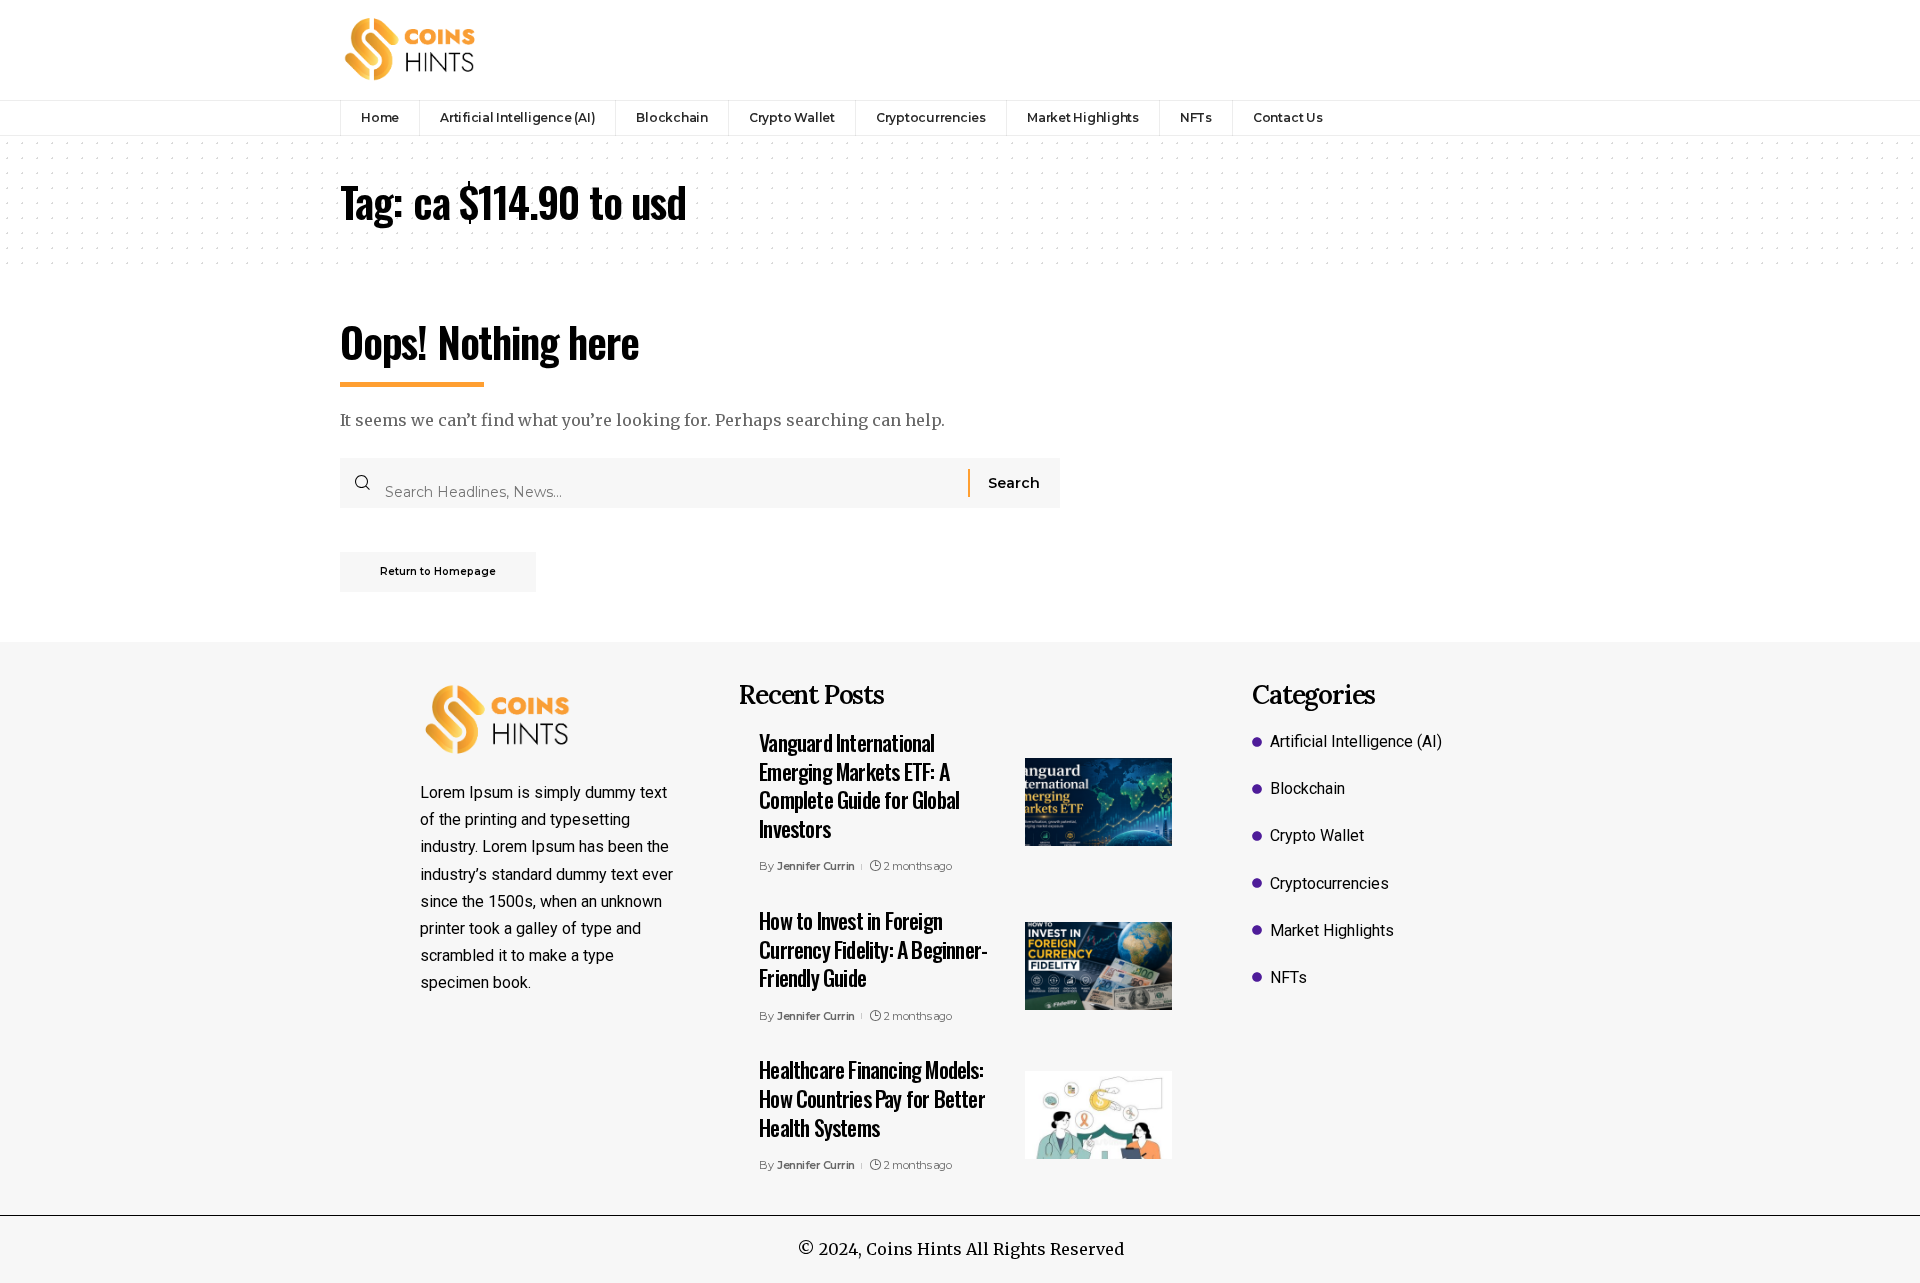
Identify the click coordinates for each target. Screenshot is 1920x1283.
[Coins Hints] (410, 50)
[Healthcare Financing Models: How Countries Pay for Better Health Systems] (1098, 1115)
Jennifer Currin (816, 866)
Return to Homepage (438, 571)
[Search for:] (669, 483)
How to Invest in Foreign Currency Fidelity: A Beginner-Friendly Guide (873, 948)
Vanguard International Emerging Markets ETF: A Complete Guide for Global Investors (859, 785)
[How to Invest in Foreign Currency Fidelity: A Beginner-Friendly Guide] (1098, 966)
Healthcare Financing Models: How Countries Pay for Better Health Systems (872, 1097)
